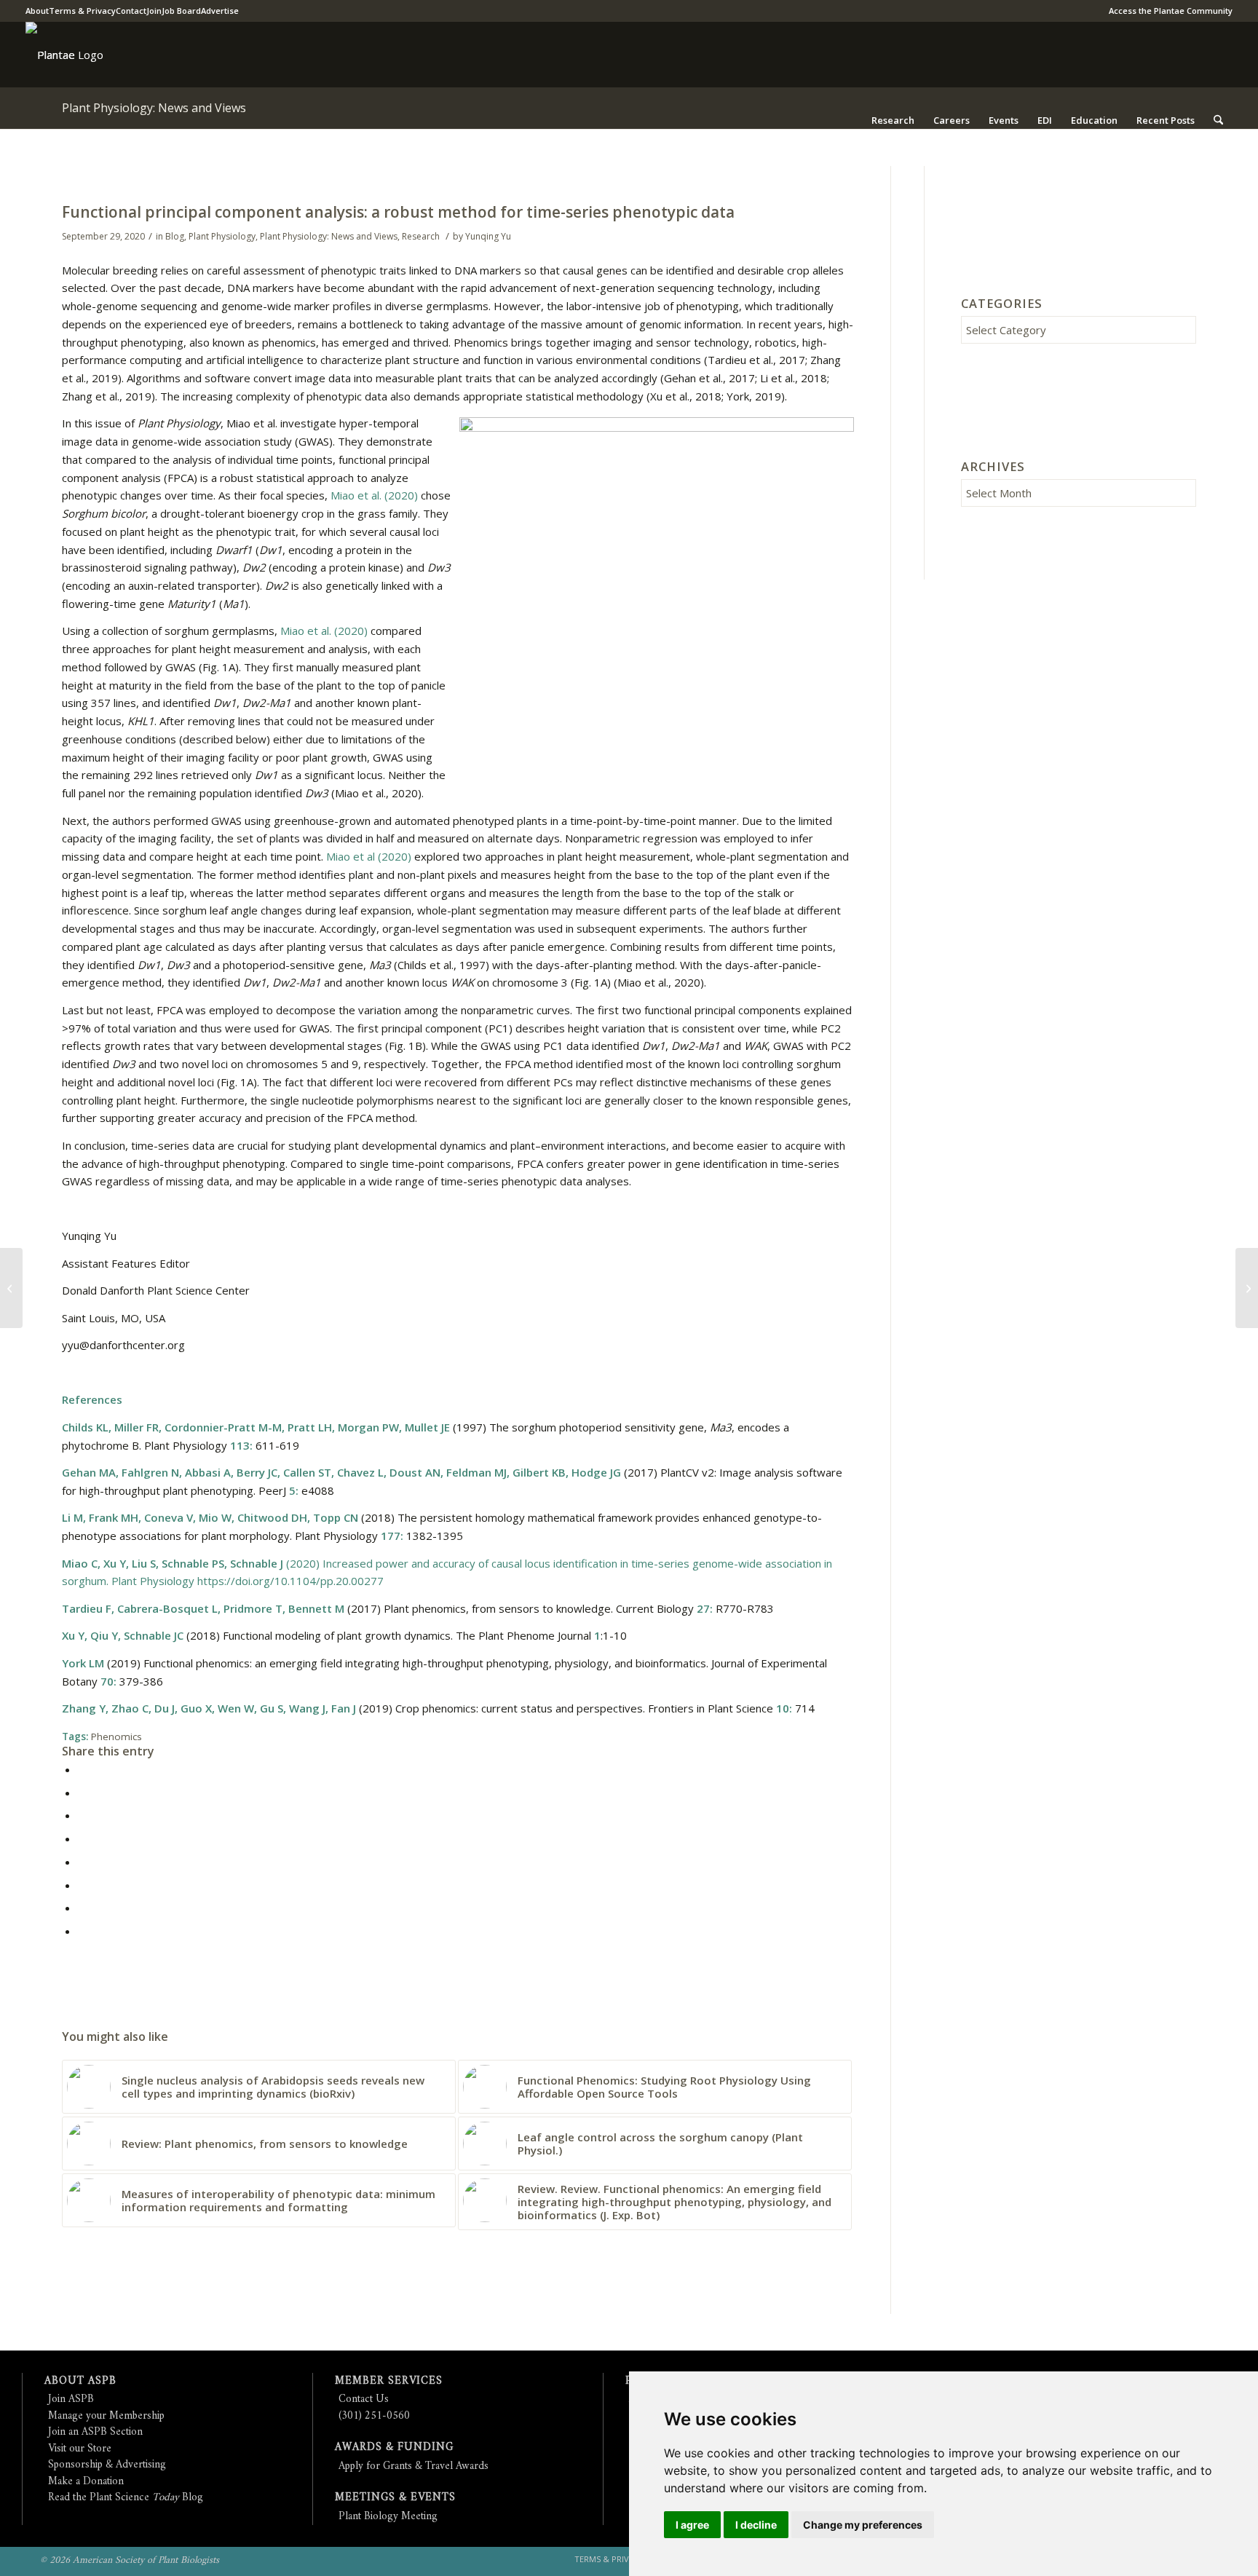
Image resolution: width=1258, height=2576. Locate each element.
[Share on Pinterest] (82, 1815)
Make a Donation (86, 2482)
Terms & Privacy (82, 11)
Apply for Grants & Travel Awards (414, 2466)
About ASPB (80, 2381)
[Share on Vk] (82, 1885)
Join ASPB (71, 2399)
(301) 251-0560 (374, 2416)
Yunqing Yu (488, 236)
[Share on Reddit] (82, 1908)
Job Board (181, 11)
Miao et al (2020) (369, 856)
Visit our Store (80, 2449)
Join (154, 11)
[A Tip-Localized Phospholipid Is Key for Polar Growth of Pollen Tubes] (11, 1288)
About (37, 11)
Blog (175, 236)
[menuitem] (1167, 11)
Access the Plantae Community (1171, 11)
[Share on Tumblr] (82, 1862)
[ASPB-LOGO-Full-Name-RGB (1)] (50, 55)
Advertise (220, 11)
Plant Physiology (222, 236)
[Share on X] (82, 1793)
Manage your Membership (106, 2416)
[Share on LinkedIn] (82, 1838)
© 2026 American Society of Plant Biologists (130, 2560)
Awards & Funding (394, 2447)
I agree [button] (692, 2525)
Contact (131, 11)
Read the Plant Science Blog (126, 2498)
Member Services (389, 2381)
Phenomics (116, 1737)
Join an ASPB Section (95, 2432)
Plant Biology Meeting (388, 2517)
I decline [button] (756, 2525)
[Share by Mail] (82, 1931)
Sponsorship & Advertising (107, 2465)
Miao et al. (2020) (374, 495)
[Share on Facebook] (82, 1769)
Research (421, 236)
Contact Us (364, 2399)
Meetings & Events (395, 2498)
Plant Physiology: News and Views (154, 108)
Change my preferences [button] (863, 2525)
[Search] (1218, 120)
